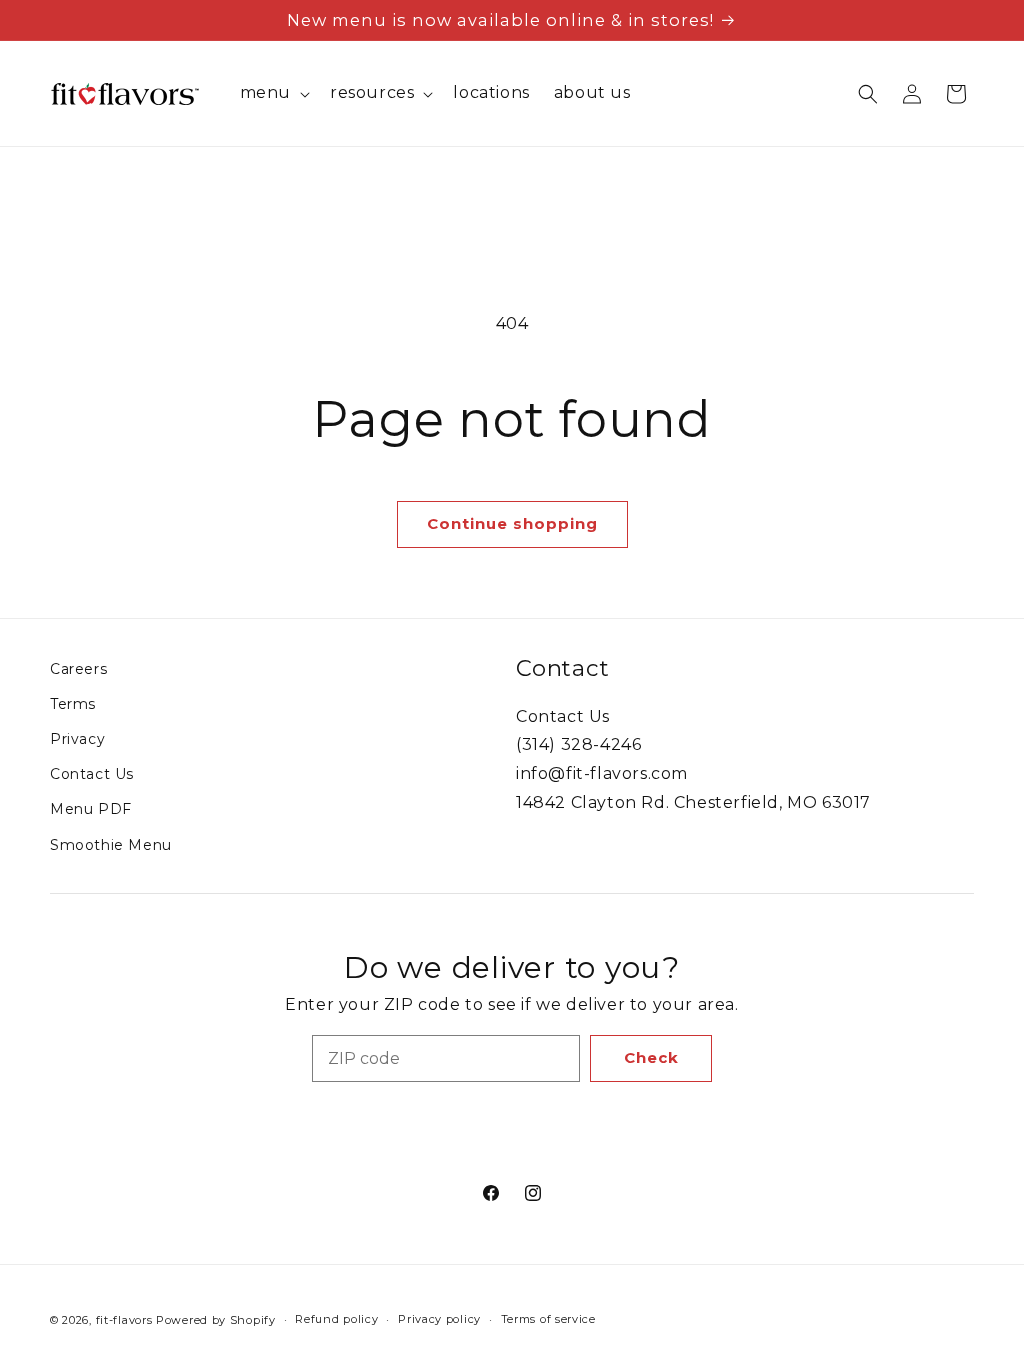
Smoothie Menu (111, 845)
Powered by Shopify (216, 1320)
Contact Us (92, 774)
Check (651, 1057)
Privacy (77, 739)
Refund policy (336, 1319)
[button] (273, 93)
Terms (73, 704)
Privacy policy (439, 1319)
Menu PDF (91, 809)
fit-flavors (124, 1320)
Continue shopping (512, 523)
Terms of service (548, 1319)
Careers (78, 669)
